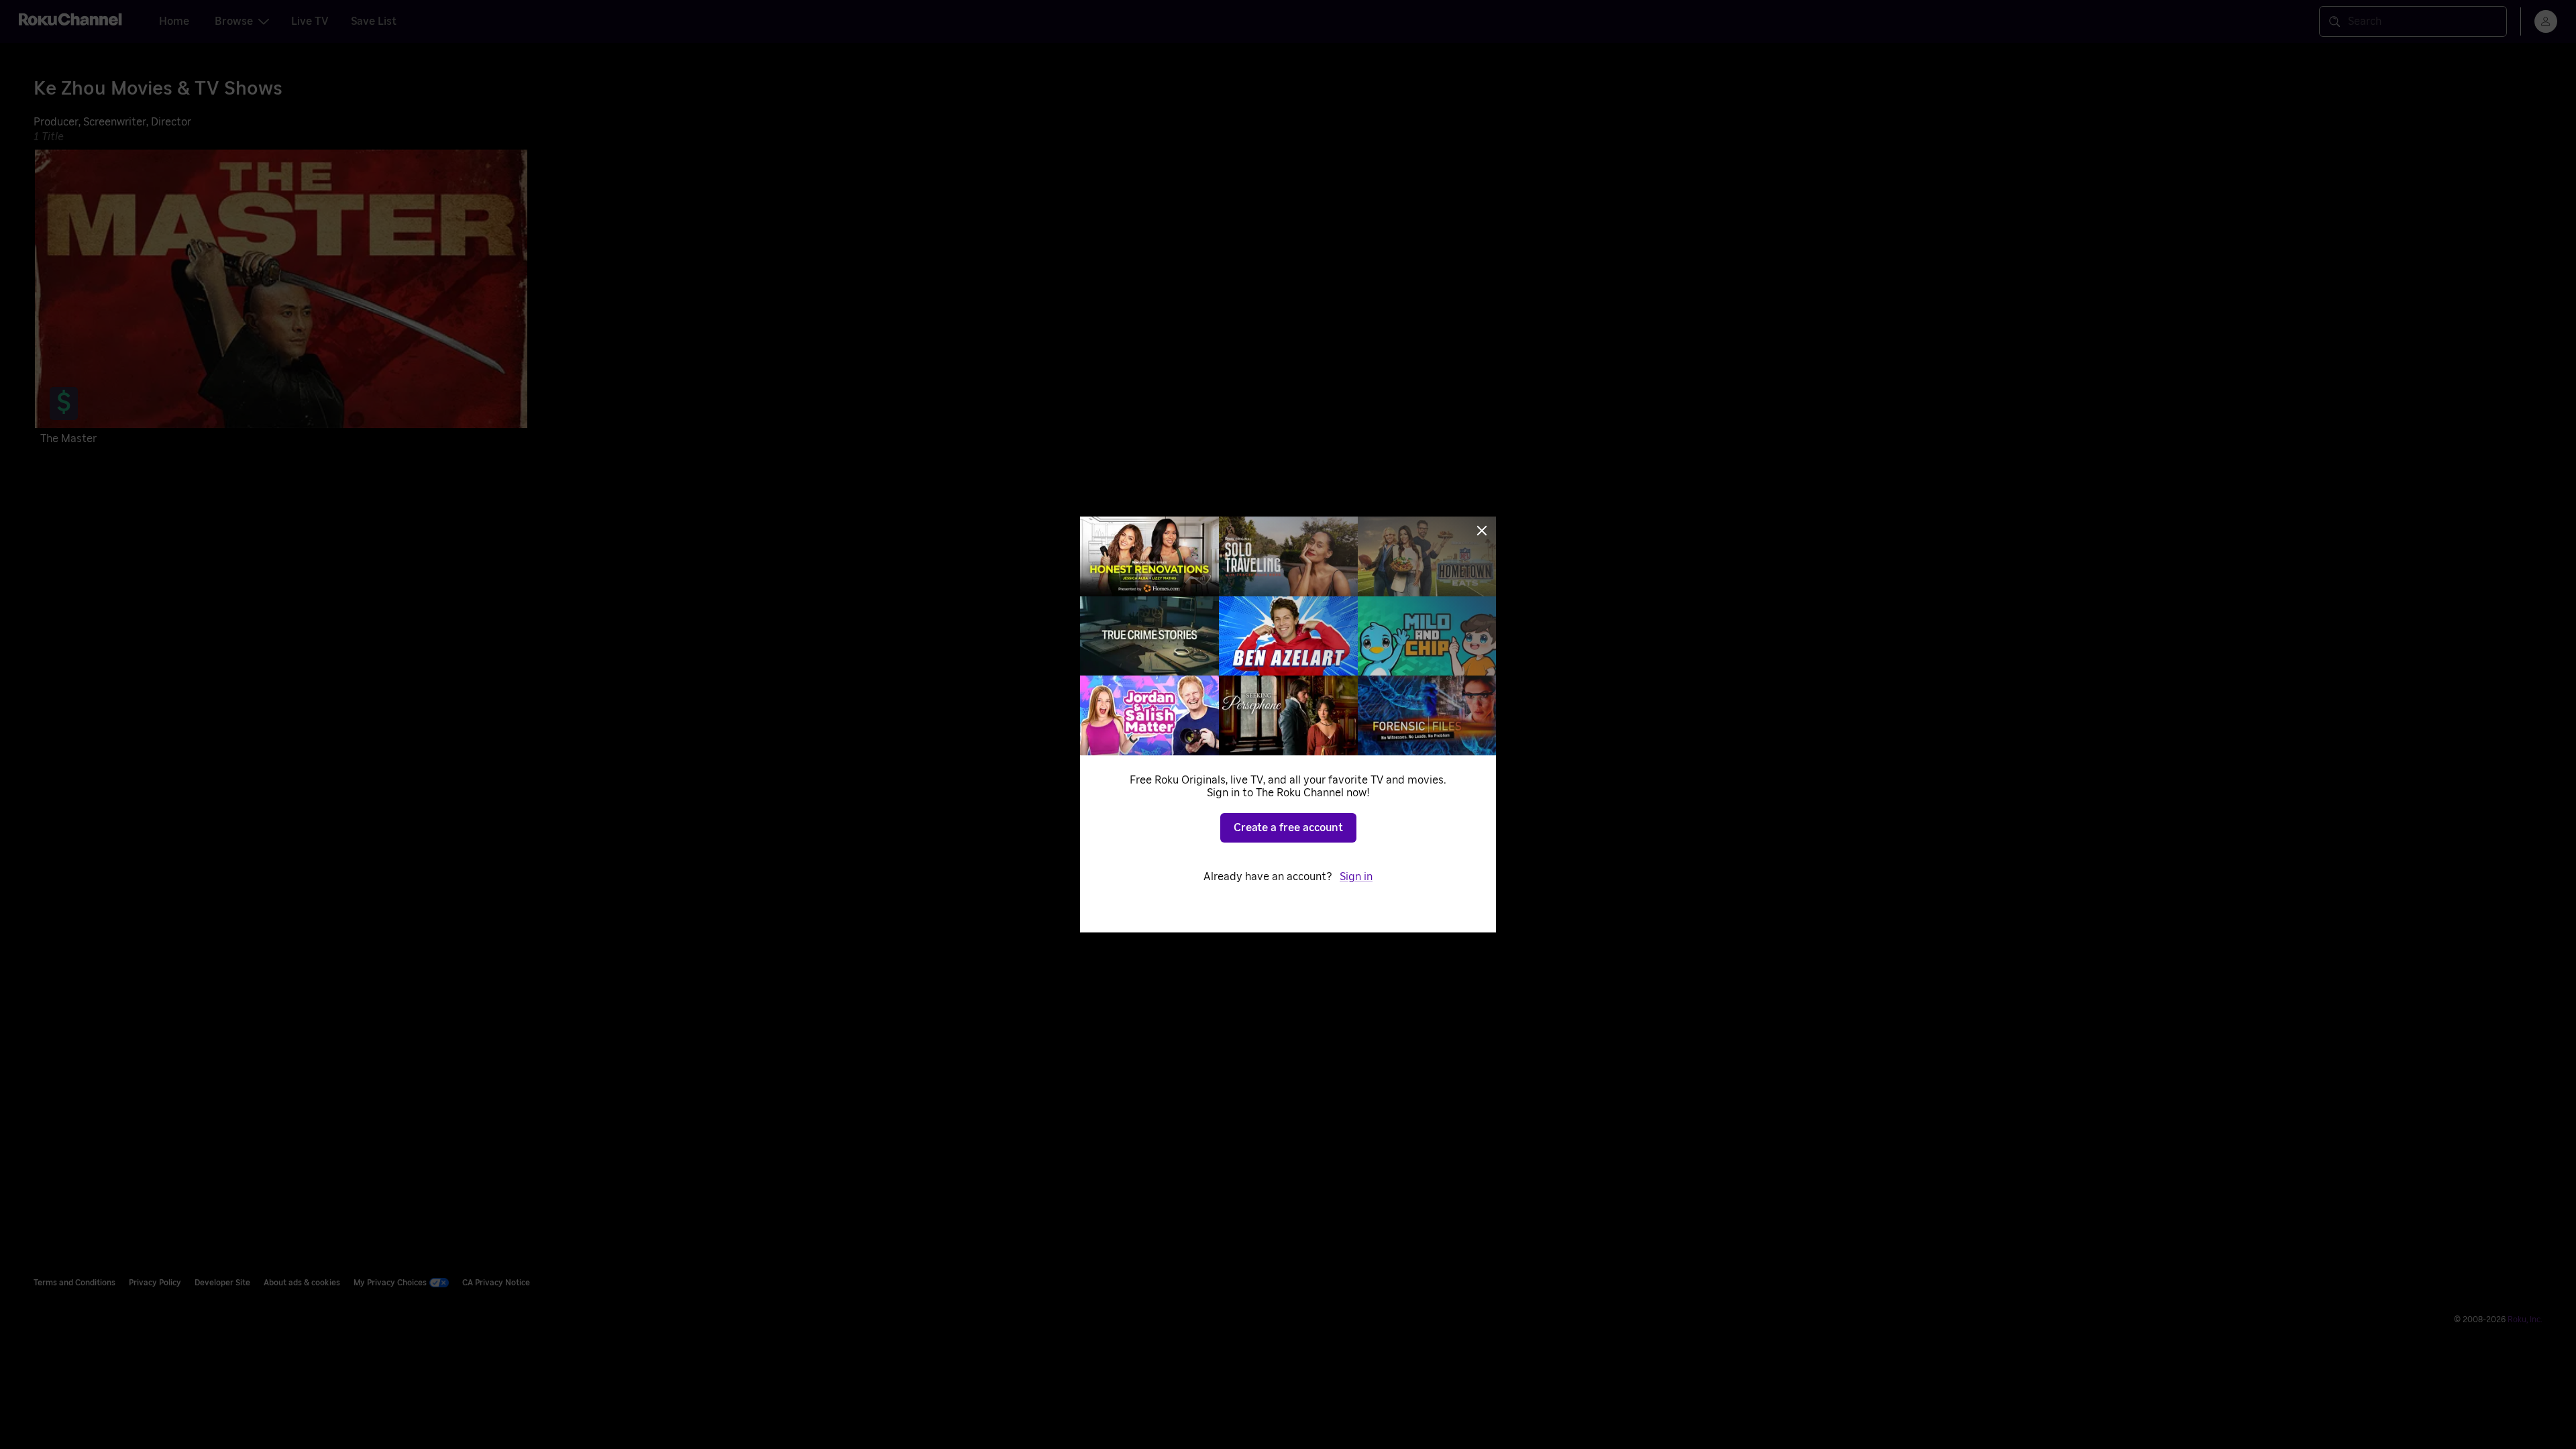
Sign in (1356, 877)
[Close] (1482, 531)
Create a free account (1288, 828)
